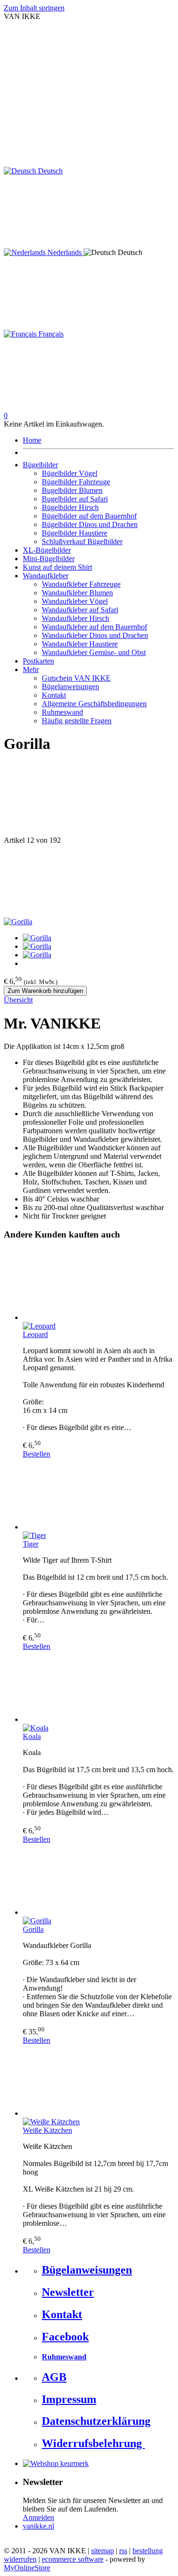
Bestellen (37, 1454)
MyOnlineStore (27, 2568)
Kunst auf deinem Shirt (57, 567)
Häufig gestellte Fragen (77, 721)
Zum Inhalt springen (34, 8)
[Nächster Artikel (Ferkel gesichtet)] (89, 881)
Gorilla (33, 1929)
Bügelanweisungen (70, 687)
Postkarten (38, 661)
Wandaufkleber (46, 576)
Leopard (35, 1334)
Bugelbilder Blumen (72, 490)
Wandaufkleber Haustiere (80, 644)
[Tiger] (98, 1495)
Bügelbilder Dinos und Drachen (90, 524)
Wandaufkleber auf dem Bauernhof (94, 627)
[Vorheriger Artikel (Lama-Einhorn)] (89, 800)
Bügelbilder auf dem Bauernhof (89, 516)
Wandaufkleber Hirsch (75, 618)
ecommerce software (73, 2559)
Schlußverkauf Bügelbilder (82, 542)
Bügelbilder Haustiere (75, 533)
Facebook (65, 2337)
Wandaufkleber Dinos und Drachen (95, 635)
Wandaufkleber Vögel (75, 601)
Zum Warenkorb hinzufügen (45, 991)
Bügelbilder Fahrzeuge (76, 482)
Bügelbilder (40, 465)
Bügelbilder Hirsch (70, 507)
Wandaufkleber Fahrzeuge (81, 584)
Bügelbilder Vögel (70, 473)
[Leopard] (98, 1285)
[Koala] (98, 1687)
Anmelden (38, 2517)
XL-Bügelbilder (47, 550)
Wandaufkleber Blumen (77, 593)
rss (123, 2551)
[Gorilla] (18, 922)
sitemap (103, 2551)
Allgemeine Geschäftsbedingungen (94, 704)
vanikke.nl (38, 2526)
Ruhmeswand (62, 712)
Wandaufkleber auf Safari (80, 610)
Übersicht (18, 1000)
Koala (32, 1736)
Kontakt (54, 695)
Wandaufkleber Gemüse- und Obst (94, 652)
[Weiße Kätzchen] (98, 2081)
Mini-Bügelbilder (49, 559)
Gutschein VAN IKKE (76, 678)
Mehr (31, 669)
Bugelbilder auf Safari (75, 499)
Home (32, 440)
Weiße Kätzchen (47, 2130)
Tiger (31, 1544)
